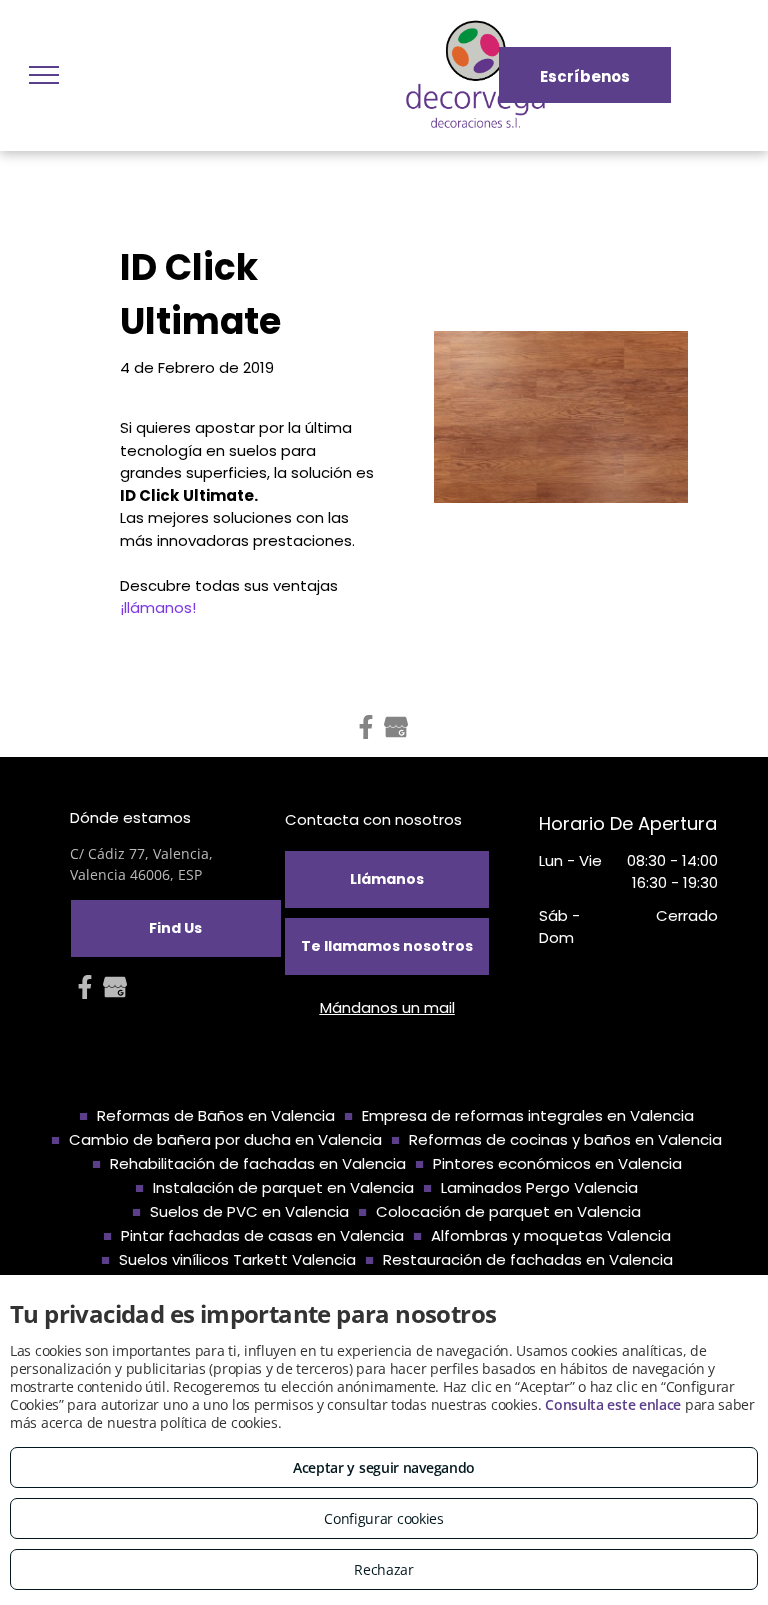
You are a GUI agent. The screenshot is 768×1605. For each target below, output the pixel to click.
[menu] (44, 75)
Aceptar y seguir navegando (384, 1467)
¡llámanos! (158, 607)
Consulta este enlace (613, 1404)
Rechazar (384, 1569)
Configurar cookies (384, 1518)
